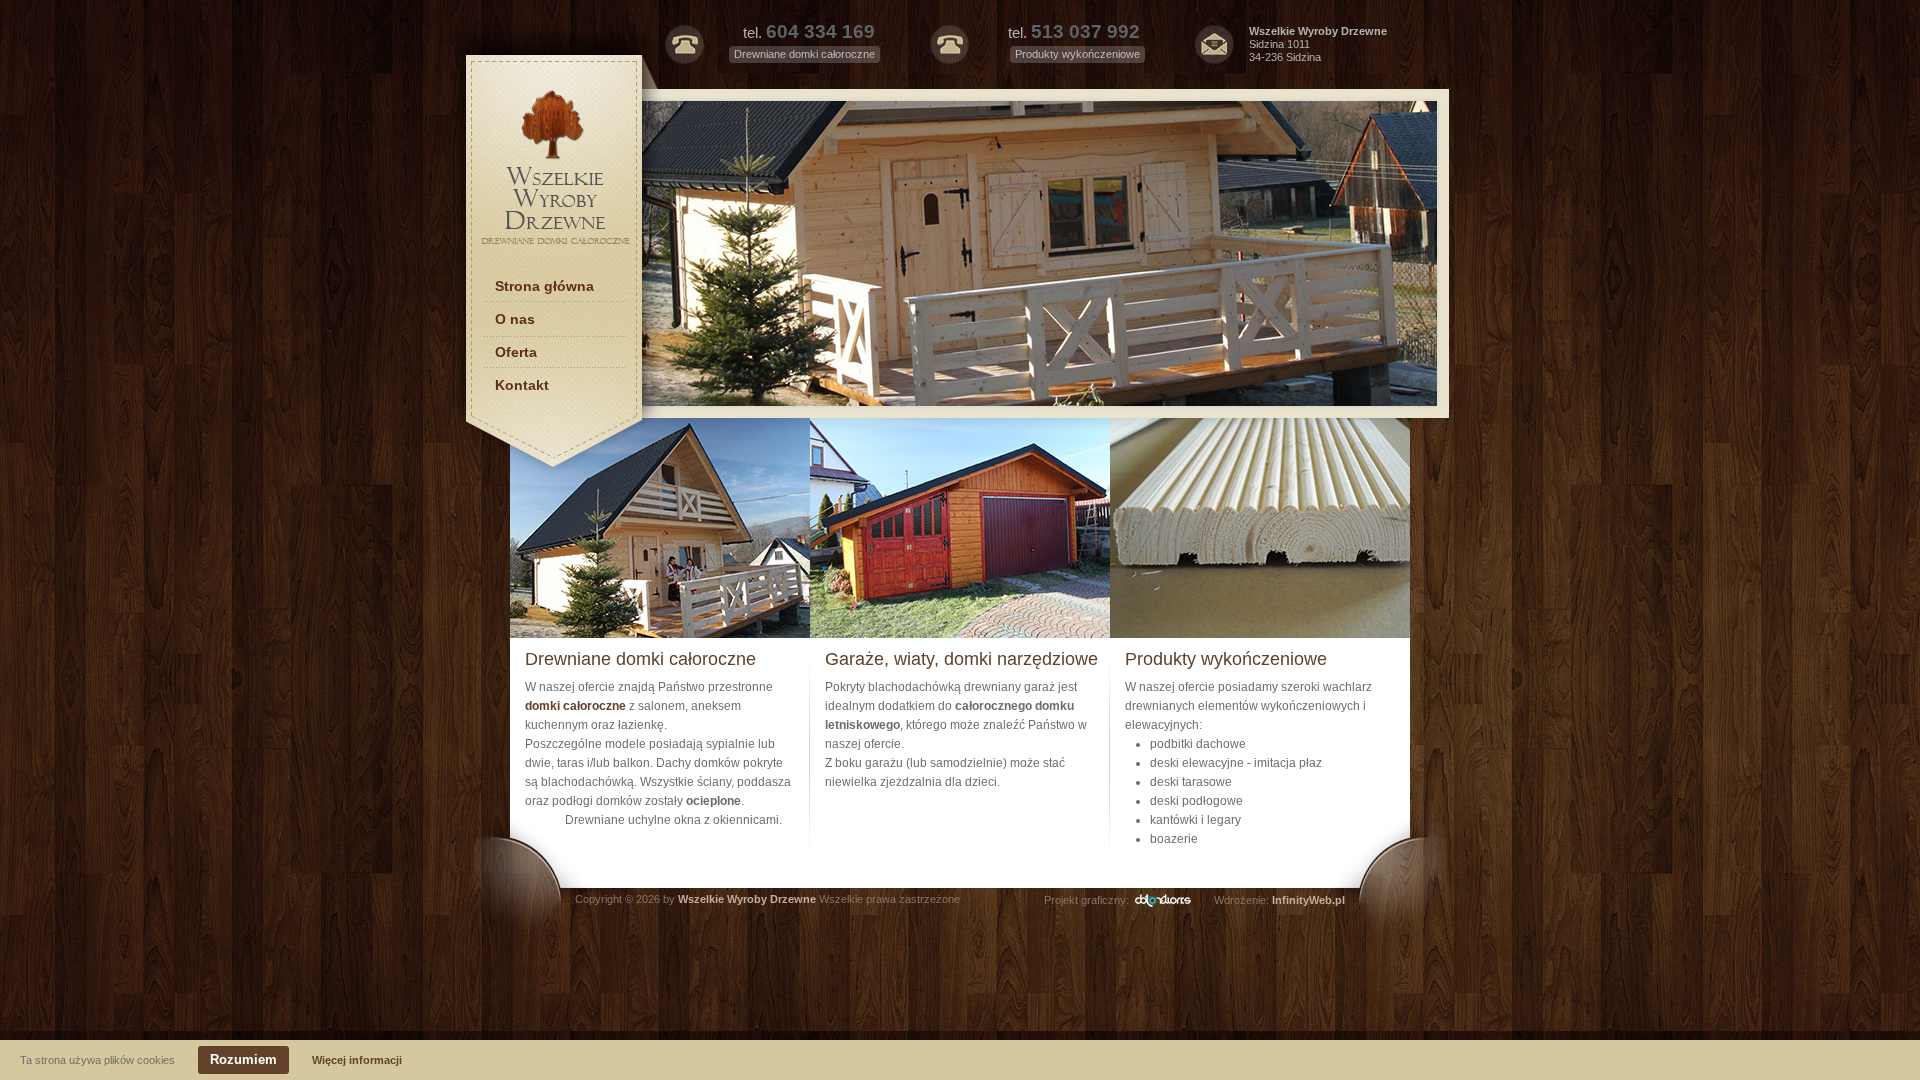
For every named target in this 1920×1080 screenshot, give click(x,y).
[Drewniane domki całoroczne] (660, 634)
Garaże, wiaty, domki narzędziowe (961, 659)
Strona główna (544, 286)
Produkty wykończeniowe (1226, 659)
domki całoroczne (577, 706)
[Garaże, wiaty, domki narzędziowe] (960, 634)
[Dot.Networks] (1171, 900)
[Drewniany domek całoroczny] (1004, 253)
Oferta (516, 352)
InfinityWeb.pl (1308, 900)
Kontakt (522, 385)
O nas (515, 319)
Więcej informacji (357, 1060)
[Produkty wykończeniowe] (1260, 634)
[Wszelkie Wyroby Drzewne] (556, 246)
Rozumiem (243, 1059)
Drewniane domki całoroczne (640, 659)
